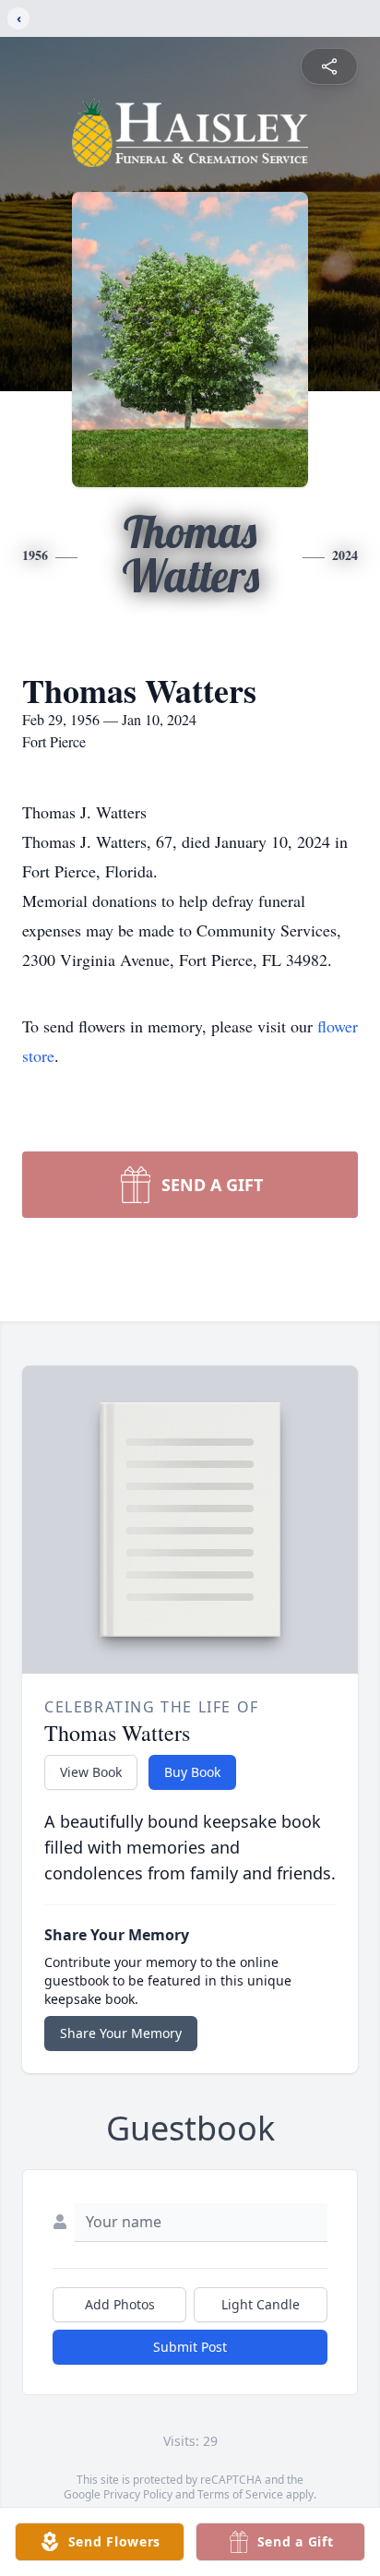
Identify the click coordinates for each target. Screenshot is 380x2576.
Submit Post (190, 2347)
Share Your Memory (121, 2033)
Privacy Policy (138, 2494)
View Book (91, 1772)
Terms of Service (240, 2494)
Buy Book (192, 1772)
